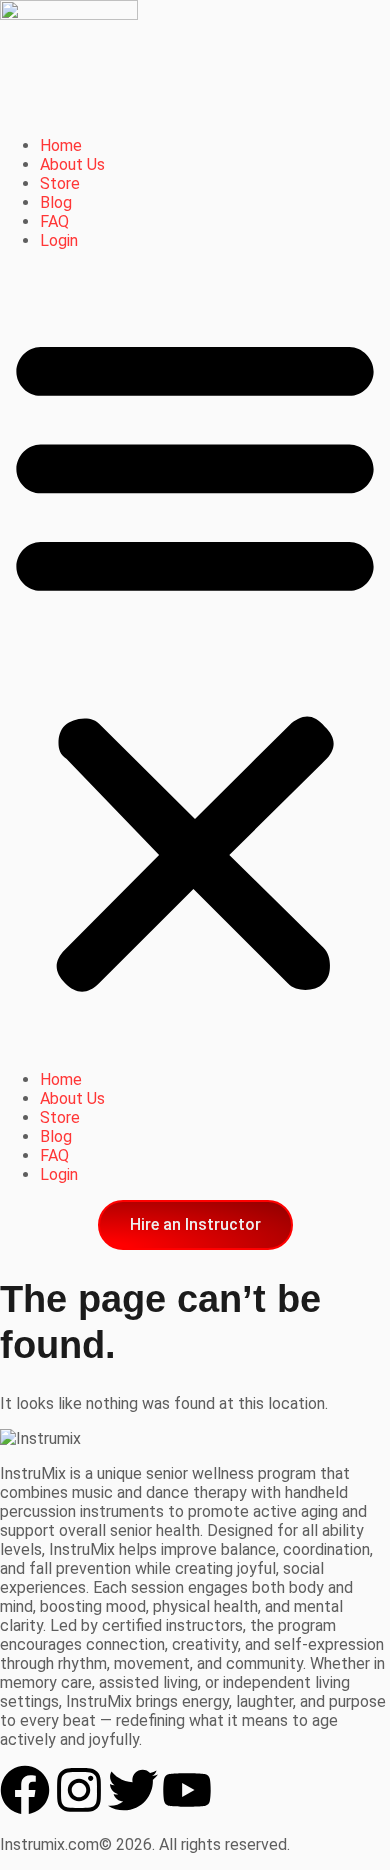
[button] (195, 660)
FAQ (54, 221)
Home (61, 145)
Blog (56, 202)
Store (60, 183)
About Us (72, 164)
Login (59, 240)
